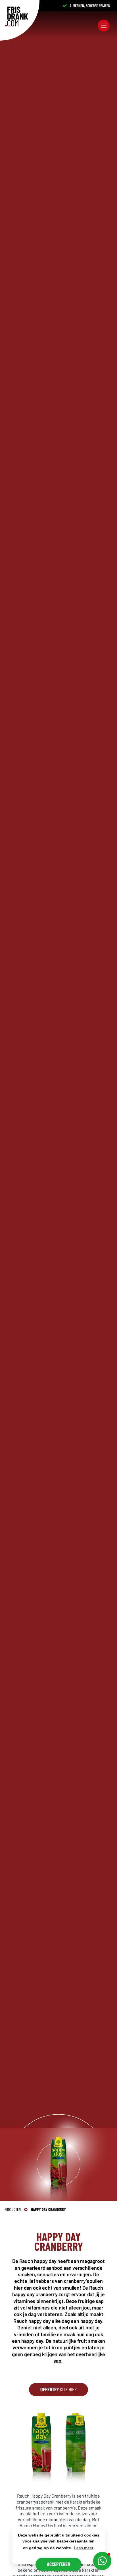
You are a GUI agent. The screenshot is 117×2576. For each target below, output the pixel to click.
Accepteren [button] (58, 2564)
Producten (13, 2209)
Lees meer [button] (84, 2548)
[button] (102, 2561)
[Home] (17, 16)
